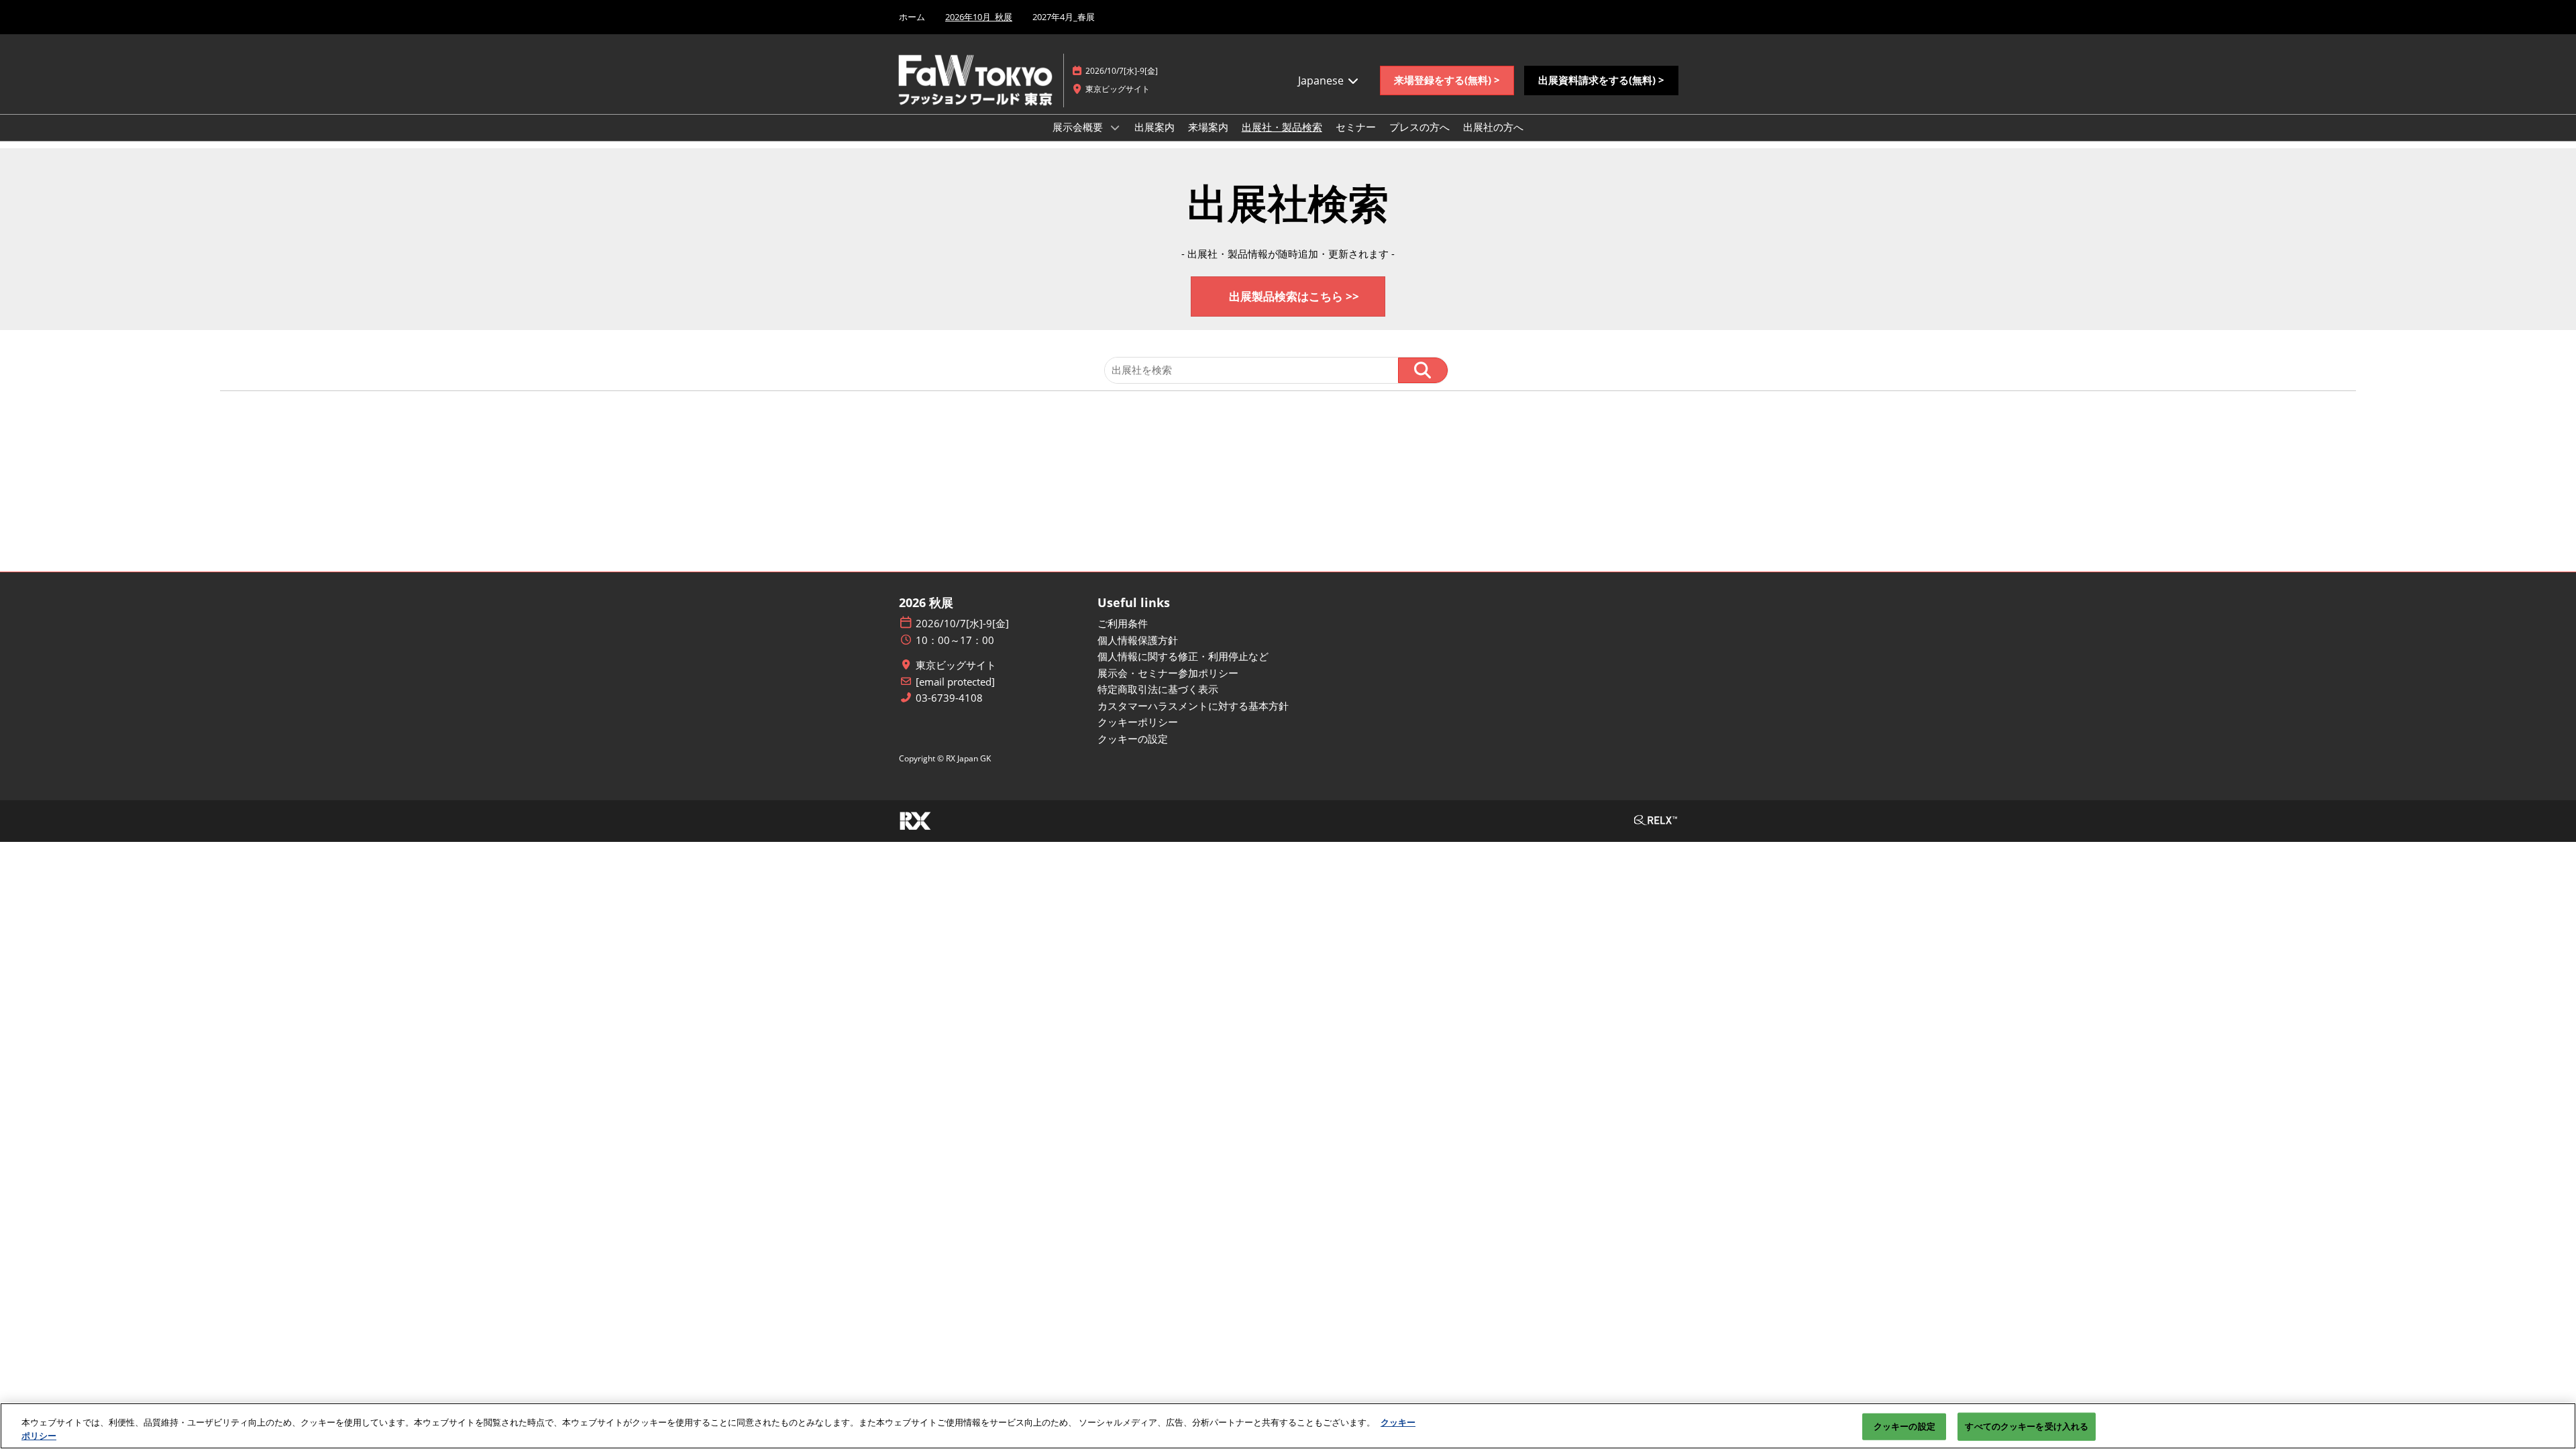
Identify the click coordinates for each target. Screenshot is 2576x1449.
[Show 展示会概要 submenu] (1115, 127)
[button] (1447, 80)
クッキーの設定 (1904, 1426)
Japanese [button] (1322, 80)
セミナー (1356, 127)
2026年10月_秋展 (979, 17)
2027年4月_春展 (1064, 17)
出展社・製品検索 (1282, 127)
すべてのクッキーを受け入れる (2027, 1426)
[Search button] (1423, 370)
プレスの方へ (1419, 127)
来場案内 (1208, 127)
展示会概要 (1079, 127)
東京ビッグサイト (956, 665)
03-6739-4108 (949, 698)
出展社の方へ (1493, 127)
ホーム (912, 17)
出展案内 (1155, 127)
